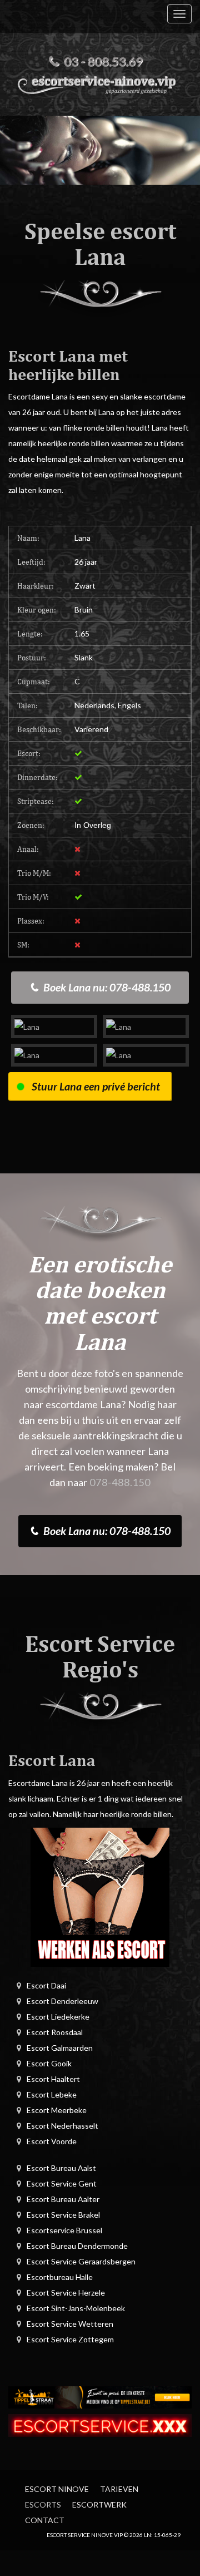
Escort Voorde (52, 2141)
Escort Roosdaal (55, 2032)
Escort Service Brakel (63, 2215)
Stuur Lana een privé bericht (96, 1086)
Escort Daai (46, 1985)
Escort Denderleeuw (62, 2001)
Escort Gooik (49, 2063)
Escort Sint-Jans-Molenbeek (76, 2308)
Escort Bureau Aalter (63, 2199)
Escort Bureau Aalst (61, 2168)
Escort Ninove (57, 2489)
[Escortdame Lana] (54, 1026)
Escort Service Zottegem (70, 2339)
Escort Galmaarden (60, 2048)
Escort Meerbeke (57, 2110)
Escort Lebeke (52, 2094)
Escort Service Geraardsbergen (81, 2261)
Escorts (43, 2505)
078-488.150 (120, 1482)
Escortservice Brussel (64, 2230)
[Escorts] (100, 2396)
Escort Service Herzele (66, 2293)
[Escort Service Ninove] (100, 83)
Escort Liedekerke (58, 2017)
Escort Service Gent (62, 2183)
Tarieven (119, 2489)
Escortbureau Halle (60, 2277)
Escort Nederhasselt (62, 2126)
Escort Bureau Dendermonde (77, 2246)
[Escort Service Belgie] (100, 2424)
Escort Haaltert (53, 2079)
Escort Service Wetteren (70, 2324)
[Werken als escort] (100, 1896)
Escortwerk (99, 2505)
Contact (45, 2520)
